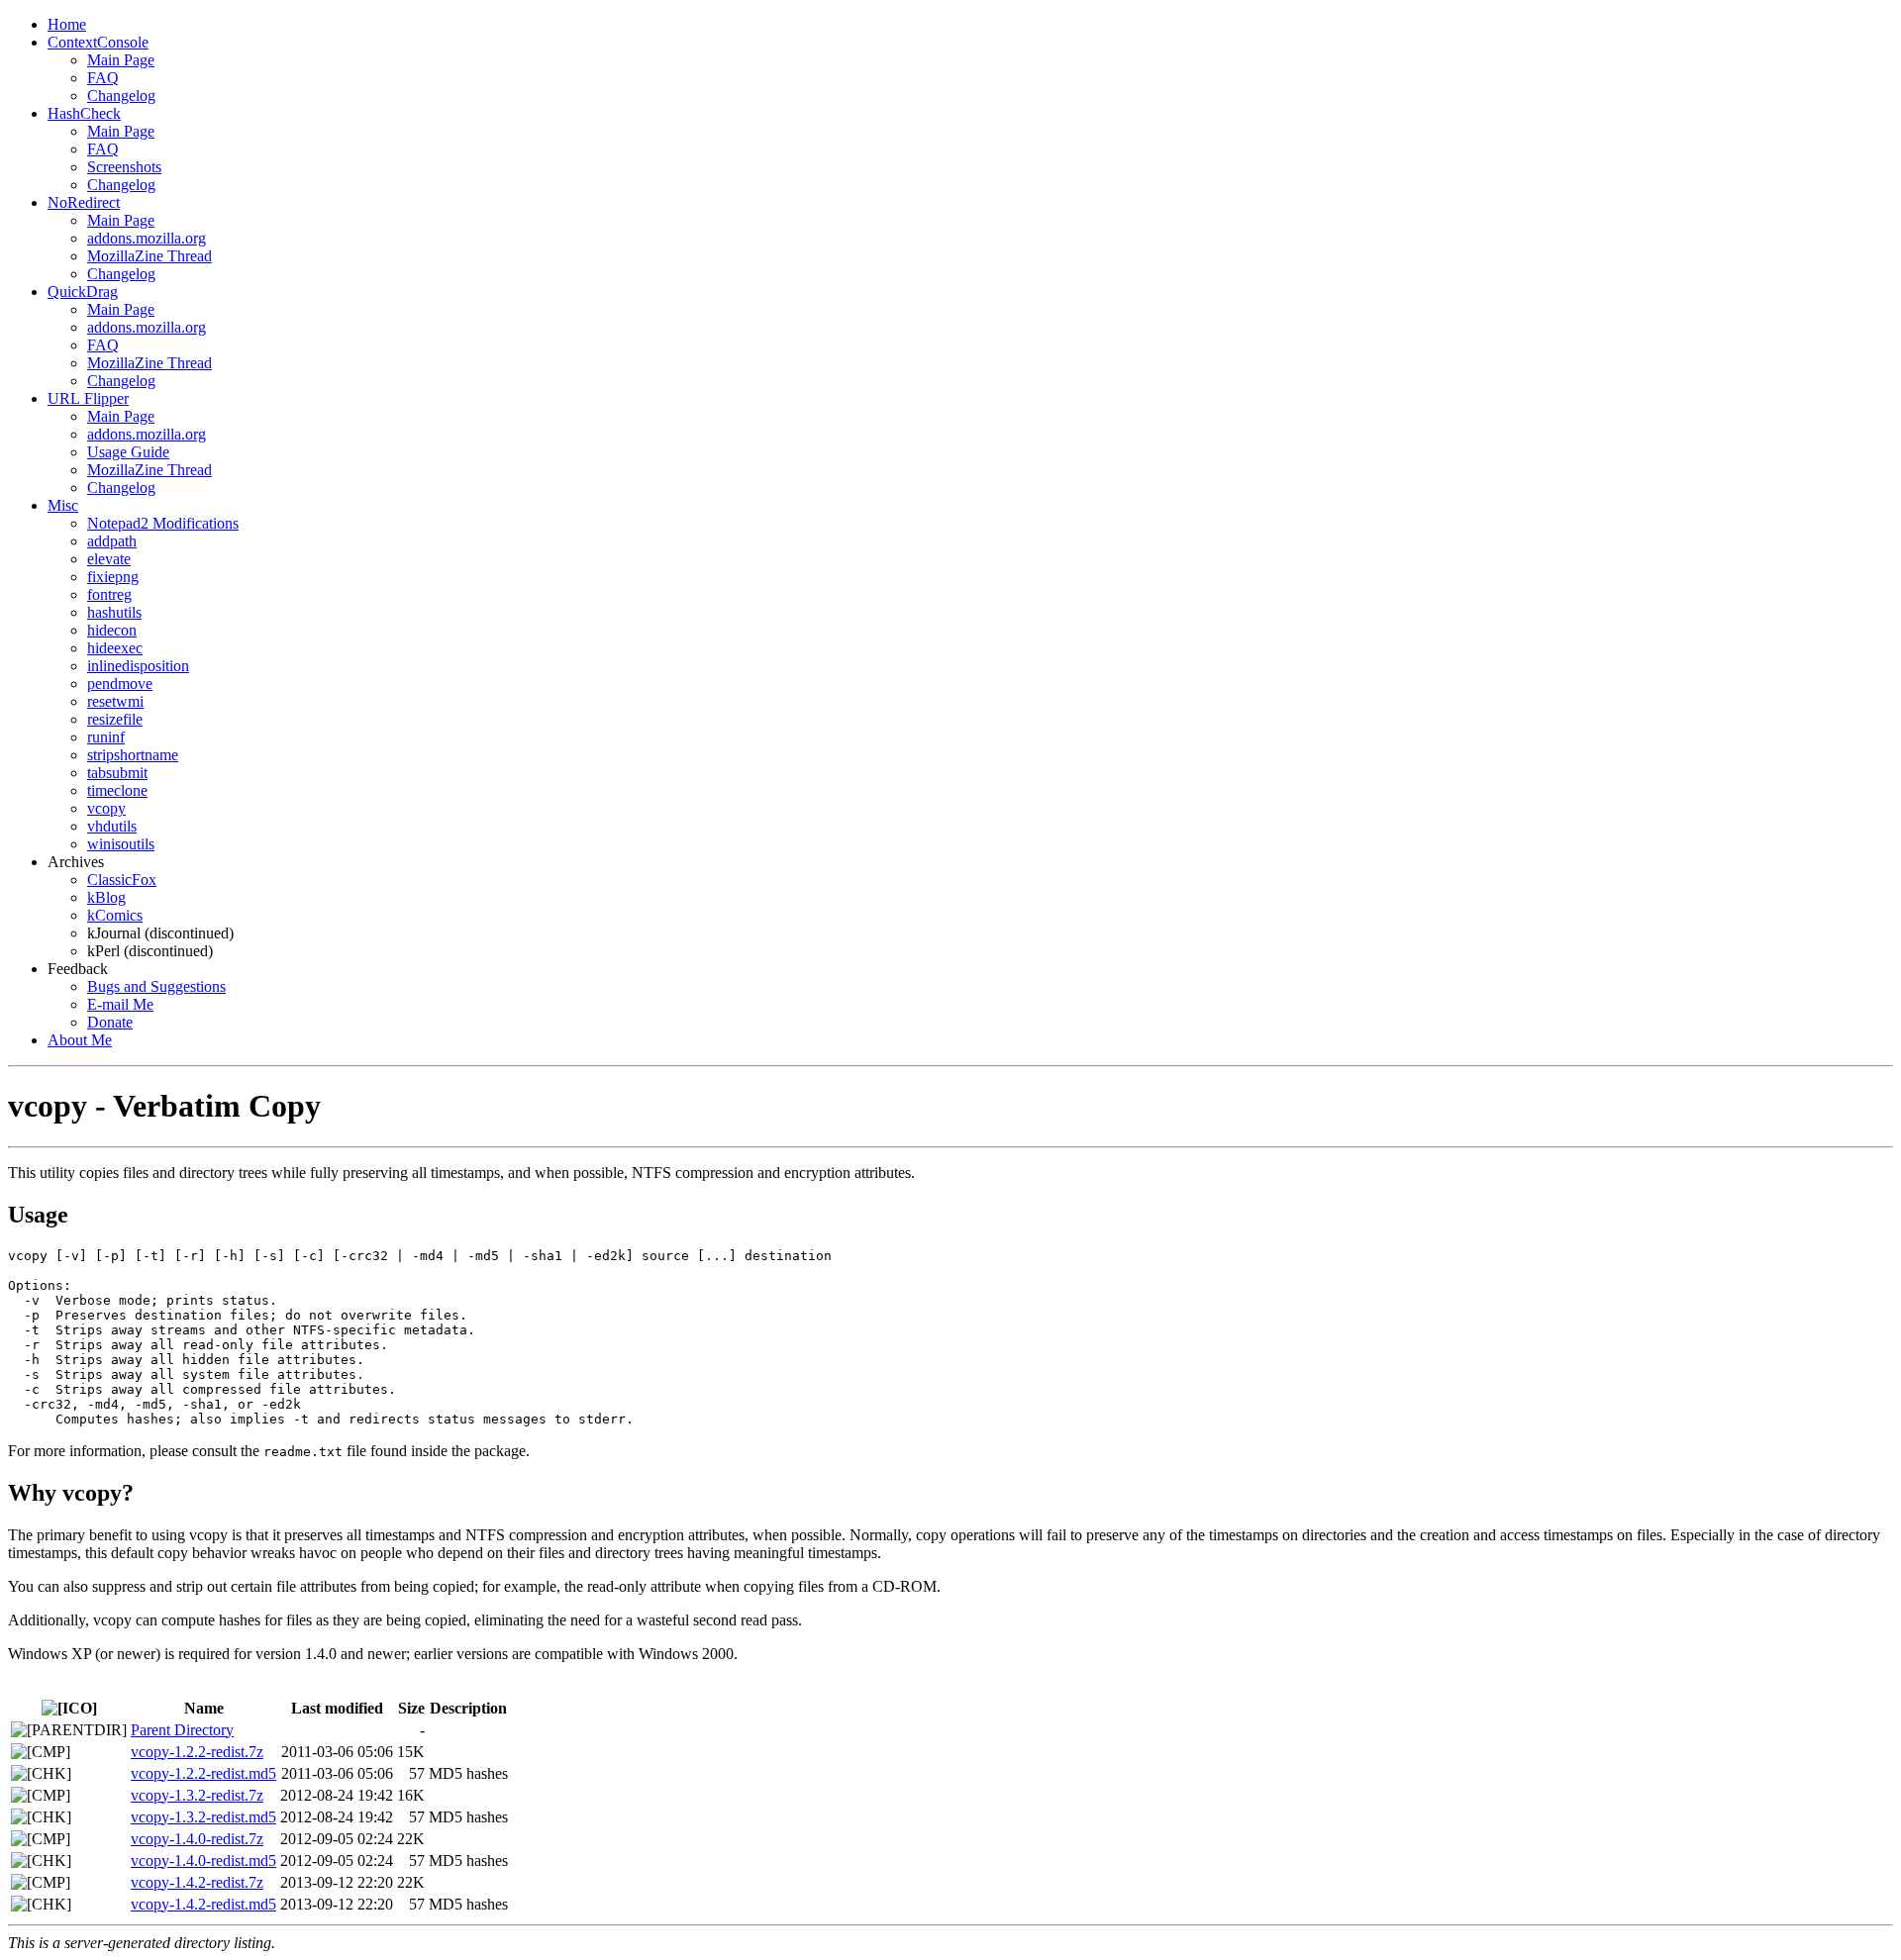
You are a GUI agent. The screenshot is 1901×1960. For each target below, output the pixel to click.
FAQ (103, 78)
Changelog (121, 96)
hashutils (114, 612)
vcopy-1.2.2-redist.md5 (203, 1773)
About (80, 1040)
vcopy (106, 808)
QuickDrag (83, 292)
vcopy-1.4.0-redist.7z (197, 1839)
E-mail (120, 1004)
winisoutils (121, 844)
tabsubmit (117, 773)
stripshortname (133, 755)
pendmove (120, 684)
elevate (109, 559)
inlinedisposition (138, 666)
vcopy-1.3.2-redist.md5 (203, 1817)
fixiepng (113, 577)
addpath (112, 541)
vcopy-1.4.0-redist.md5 (203, 1861)
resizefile (115, 719)
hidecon (112, 630)
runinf (106, 737)
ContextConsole (98, 42)
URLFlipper (88, 398)
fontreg (109, 594)
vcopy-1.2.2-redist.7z (197, 1752)
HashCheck (84, 113)
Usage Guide (128, 452)
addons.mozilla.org (147, 238)
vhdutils (112, 826)
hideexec (115, 648)
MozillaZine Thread (150, 256)
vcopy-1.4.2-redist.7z (197, 1882)
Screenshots (124, 167)
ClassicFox (122, 880)
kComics (115, 915)
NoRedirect (84, 202)
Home (67, 24)
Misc (63, 505)
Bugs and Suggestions (156, 986)
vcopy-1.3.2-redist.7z (197, 1795)
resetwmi (115, 701)
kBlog (106, 897)
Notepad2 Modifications (163, 523)
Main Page (121, 60)
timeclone (117, 790)
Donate (110, 1022)
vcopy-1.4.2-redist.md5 (203, 1904)
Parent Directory (182, 1730)
